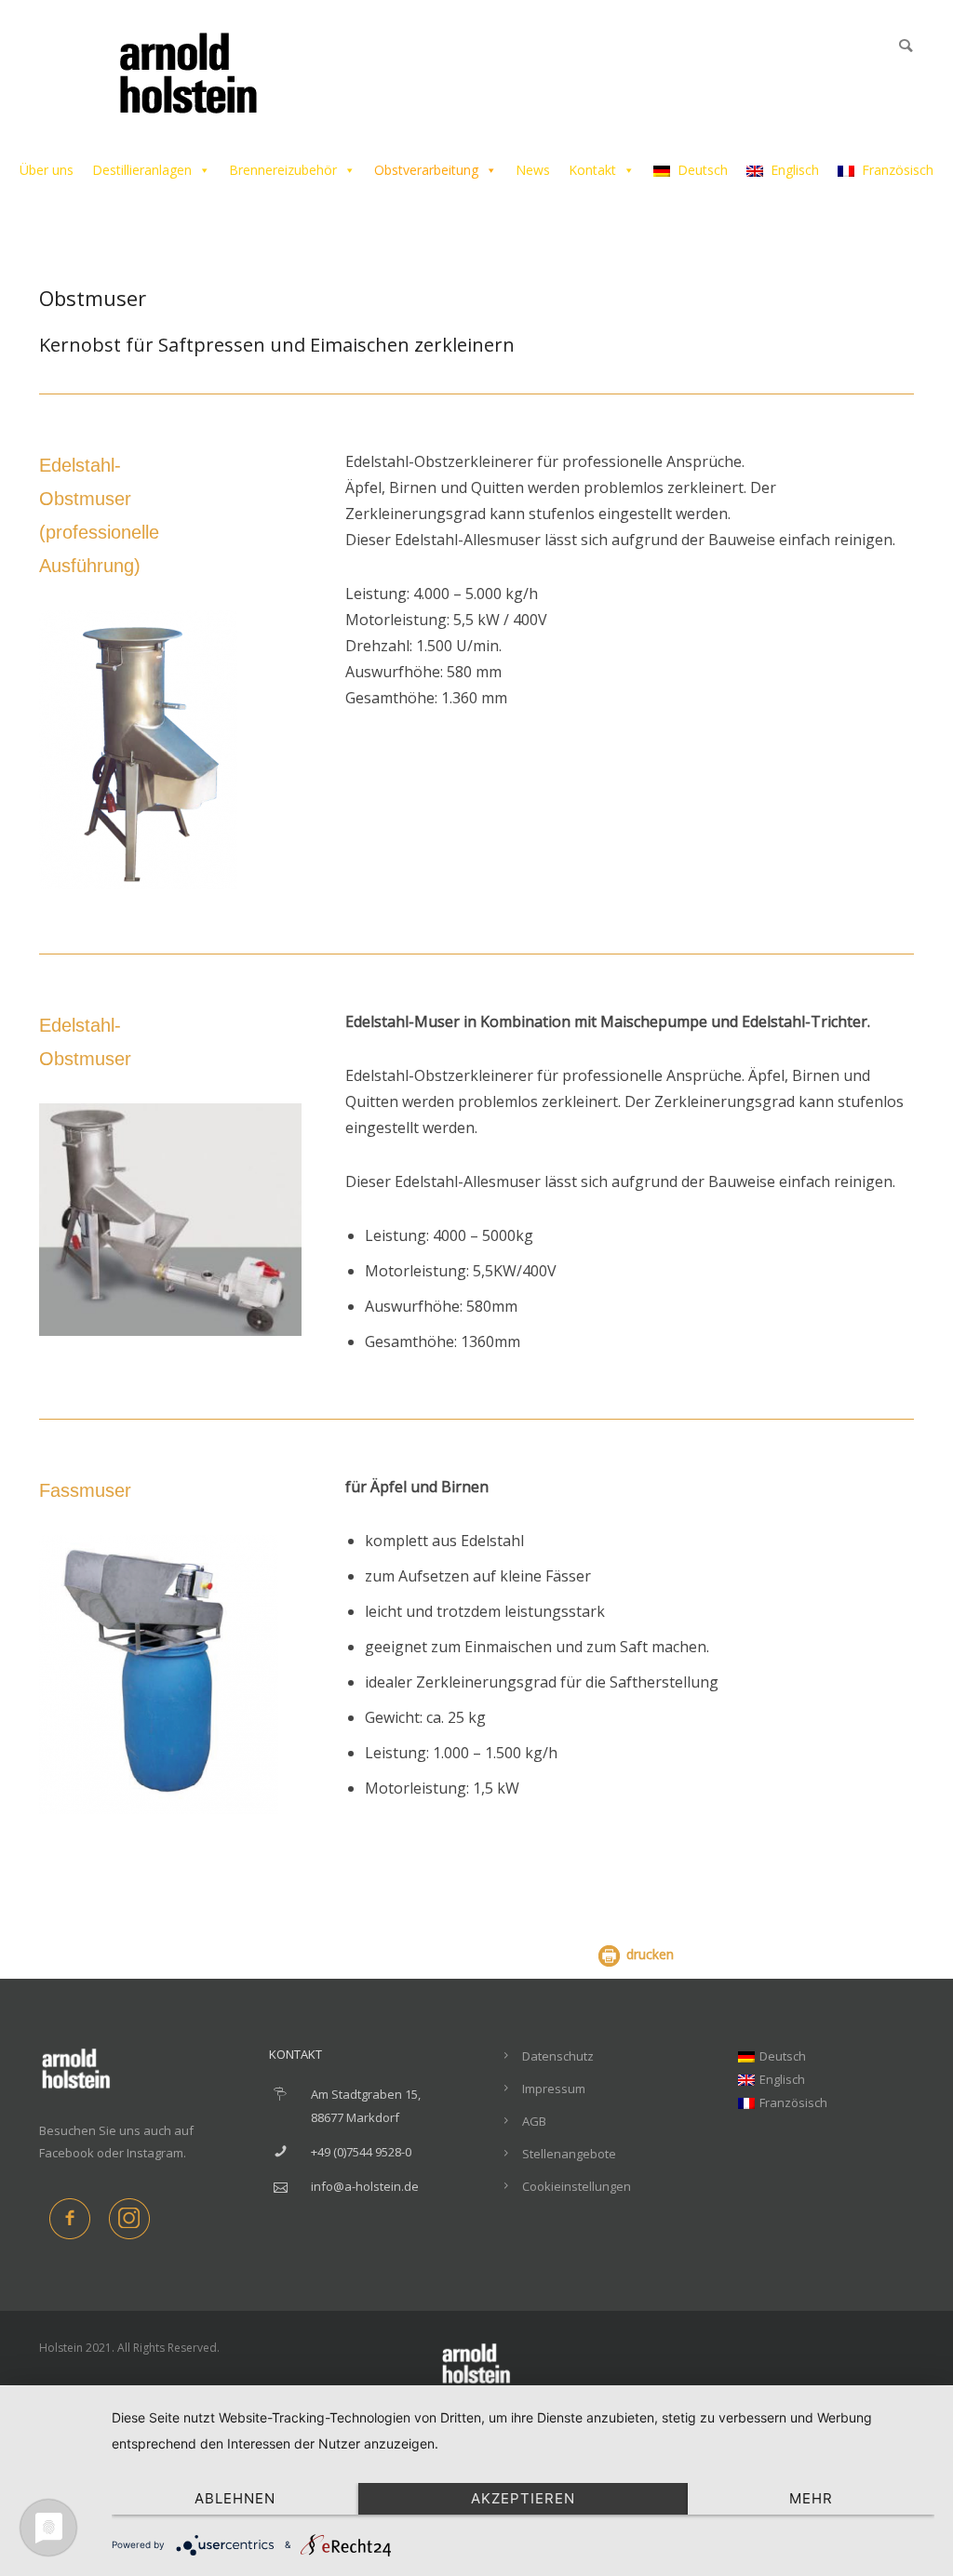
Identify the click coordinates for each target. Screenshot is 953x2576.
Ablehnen (235, 2498)
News (533, 170)
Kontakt (592, 170)
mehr (811, 2498)
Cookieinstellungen (577, 2186)
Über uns (47, 170)
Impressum (554, 2089)
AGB (534, 2121)
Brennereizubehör (283, 170)
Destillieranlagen (142, 170)
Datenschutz (558, 2056)
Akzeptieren (523, 2498)
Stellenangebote (569, 2154)
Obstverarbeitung (426, 170)
